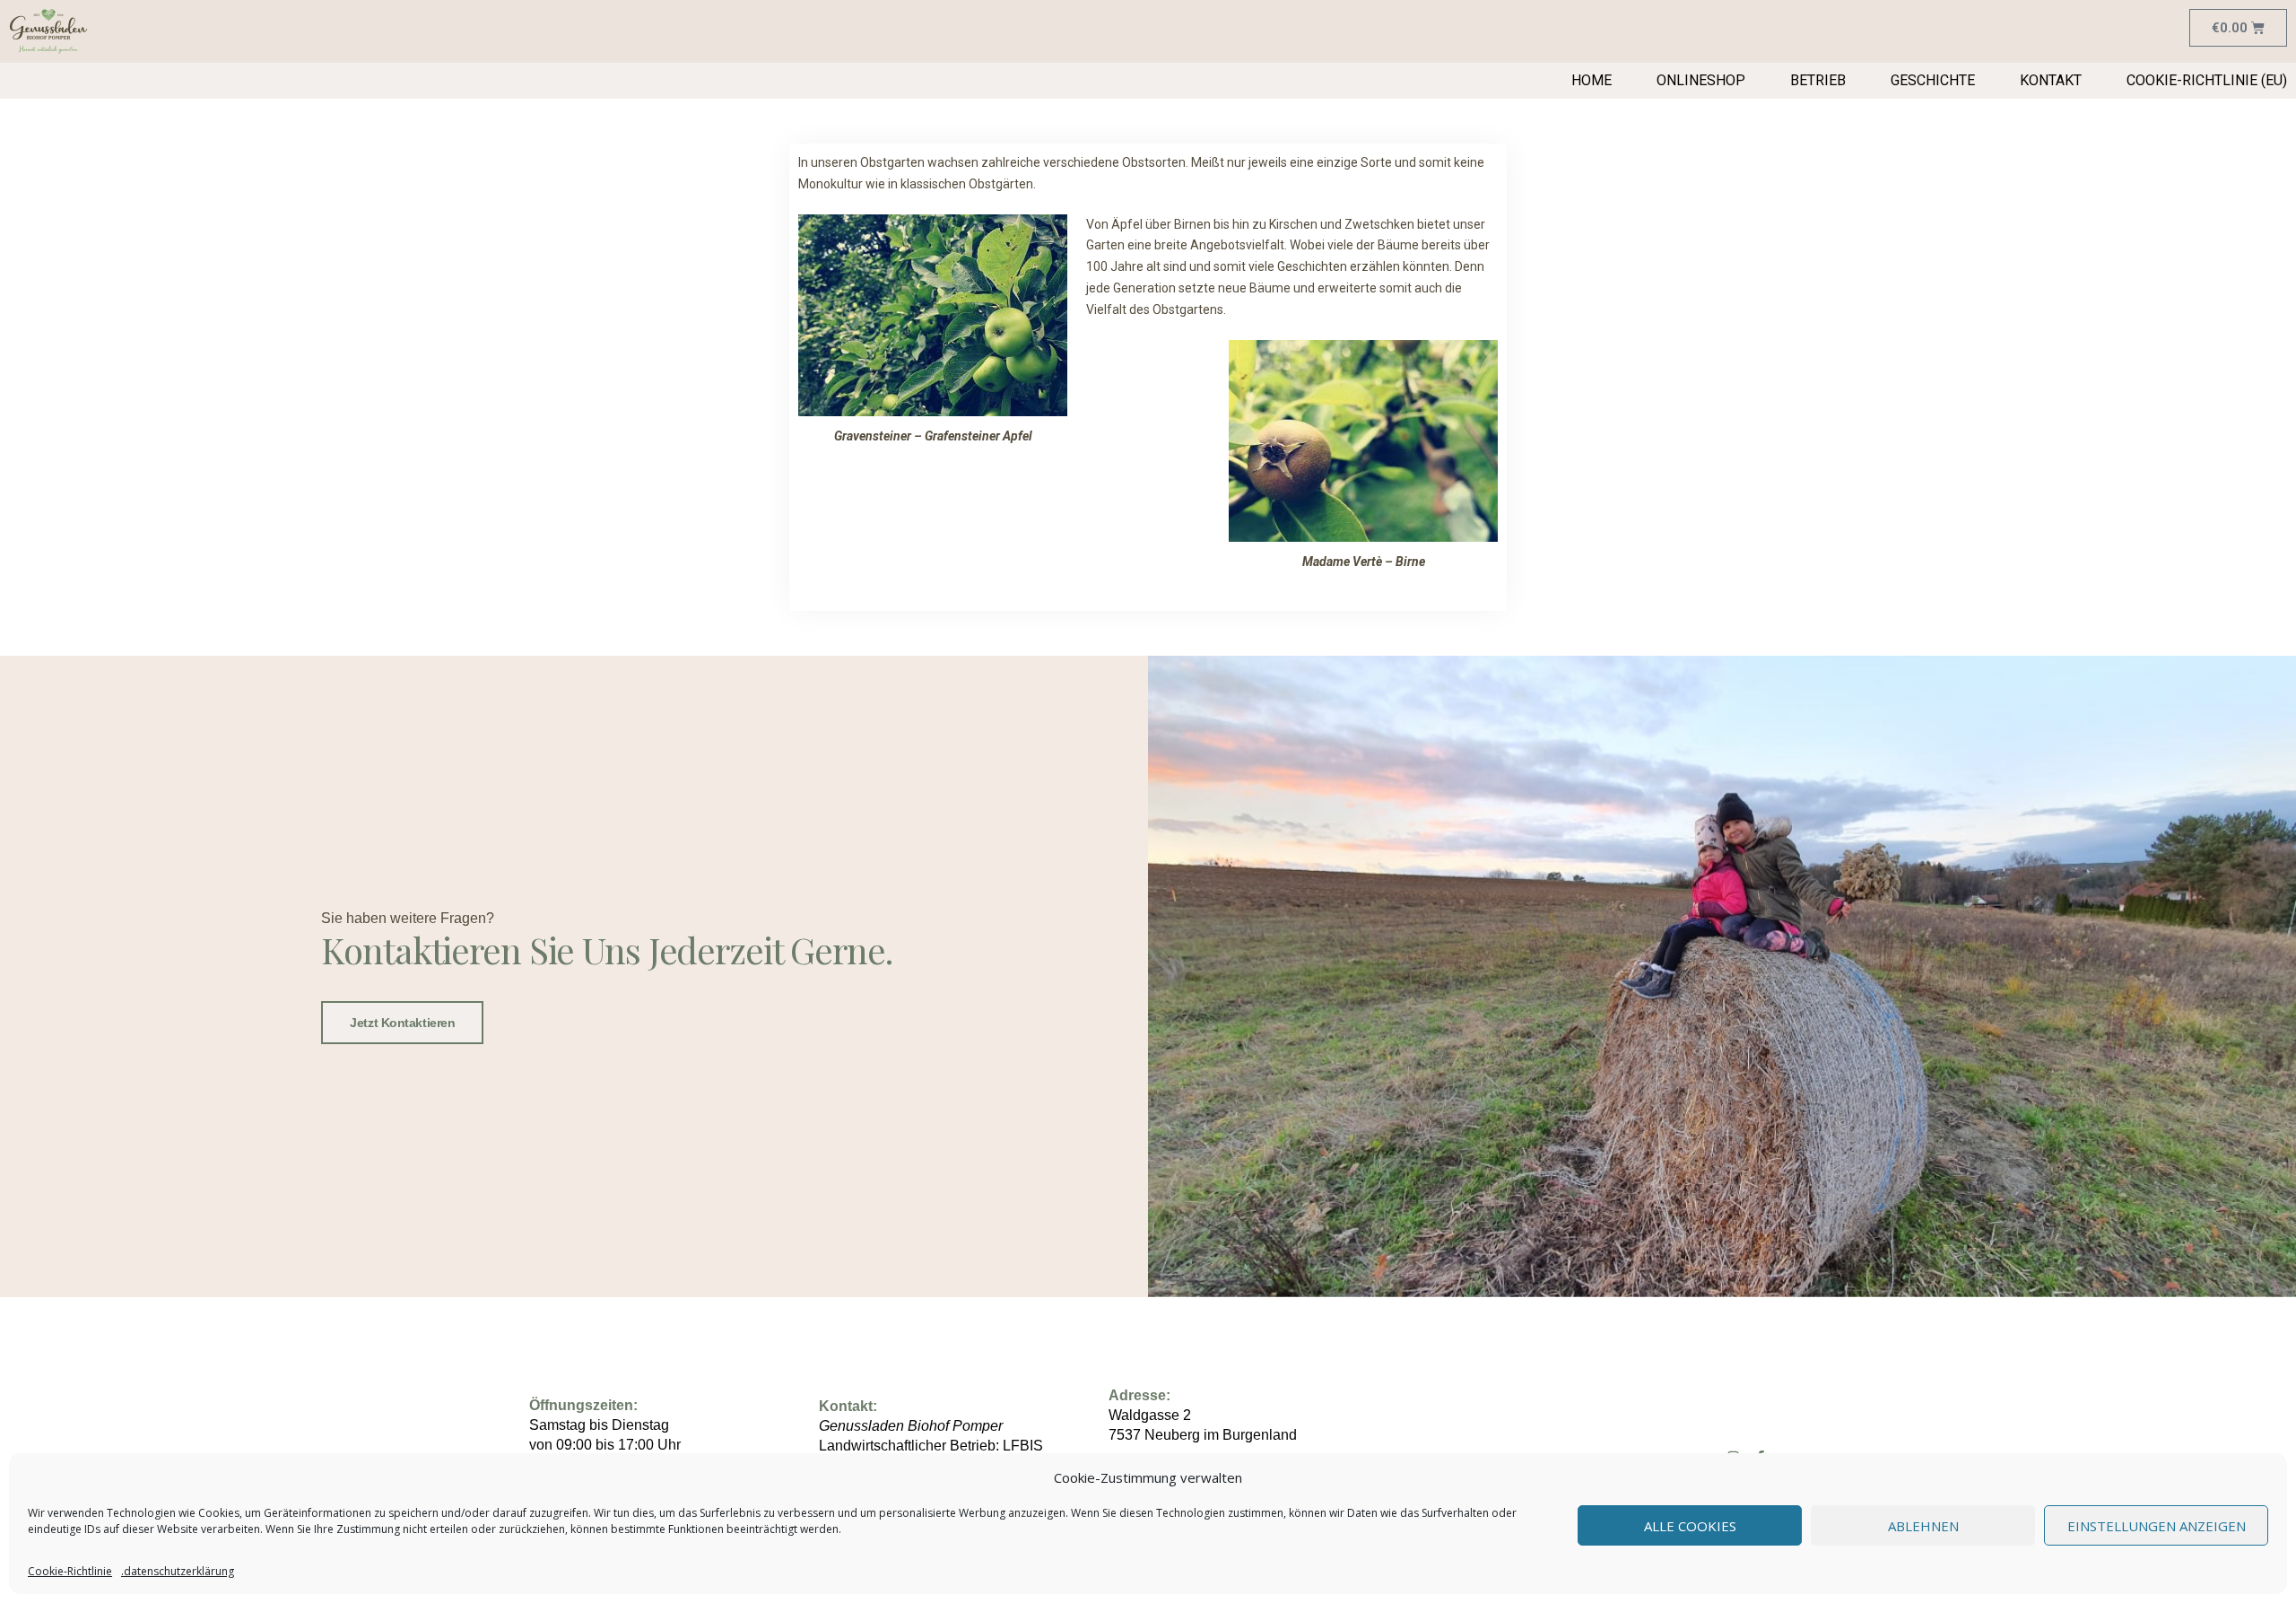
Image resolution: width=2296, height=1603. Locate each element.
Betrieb (1818, 80)
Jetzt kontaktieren (402, 1023)
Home (1592, 80)
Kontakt (2051, 80)
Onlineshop (1701, 80)
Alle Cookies (1690, 1526)
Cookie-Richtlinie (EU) (2207, 80)
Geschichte (1933, 80)
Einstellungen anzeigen (2157, 1526)
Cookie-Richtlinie (70, 1571)
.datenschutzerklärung (178, 1571)
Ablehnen (1923, 1526)
